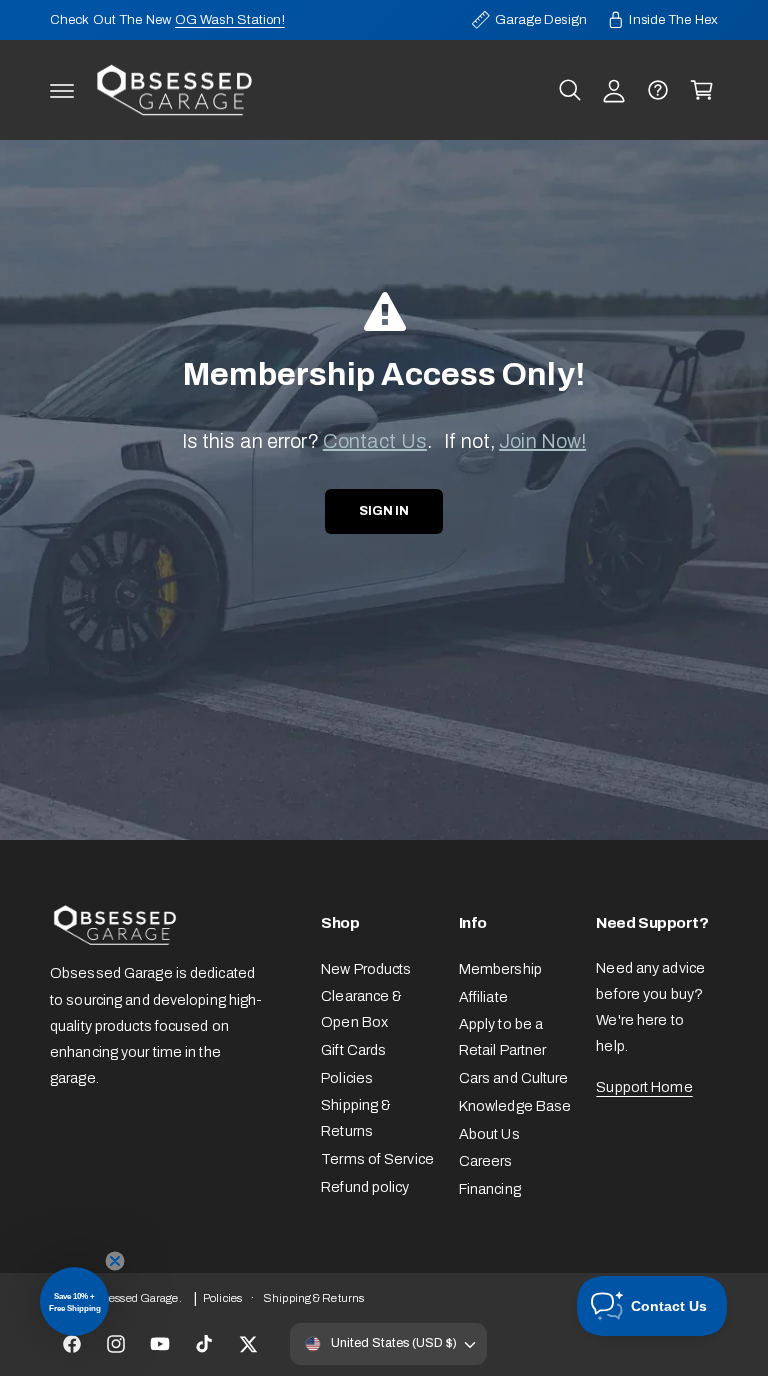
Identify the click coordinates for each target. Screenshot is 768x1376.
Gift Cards (353, 1050)
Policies (347, 1078)
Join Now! (542, 441)
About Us (489, 1134)
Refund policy (365, 1187)
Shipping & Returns (356, 1118)
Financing (490, 1189)
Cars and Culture (514, 1078)
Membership (500, 969)
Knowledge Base (515, 1106)
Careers (486, 1161)
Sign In (384, 511)
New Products (366, 969)
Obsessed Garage (133, 1298)
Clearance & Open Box (361, 1009)
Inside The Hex (673, 19)
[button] (62, 90)
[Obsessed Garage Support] (658, 90)
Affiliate (483, 997)
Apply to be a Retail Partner (503, 1037)
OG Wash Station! (230, 19)
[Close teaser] (115, 1261)
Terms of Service (377, 1159)
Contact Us (375, 441)
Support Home (644, 1087)
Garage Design (541, 19)
